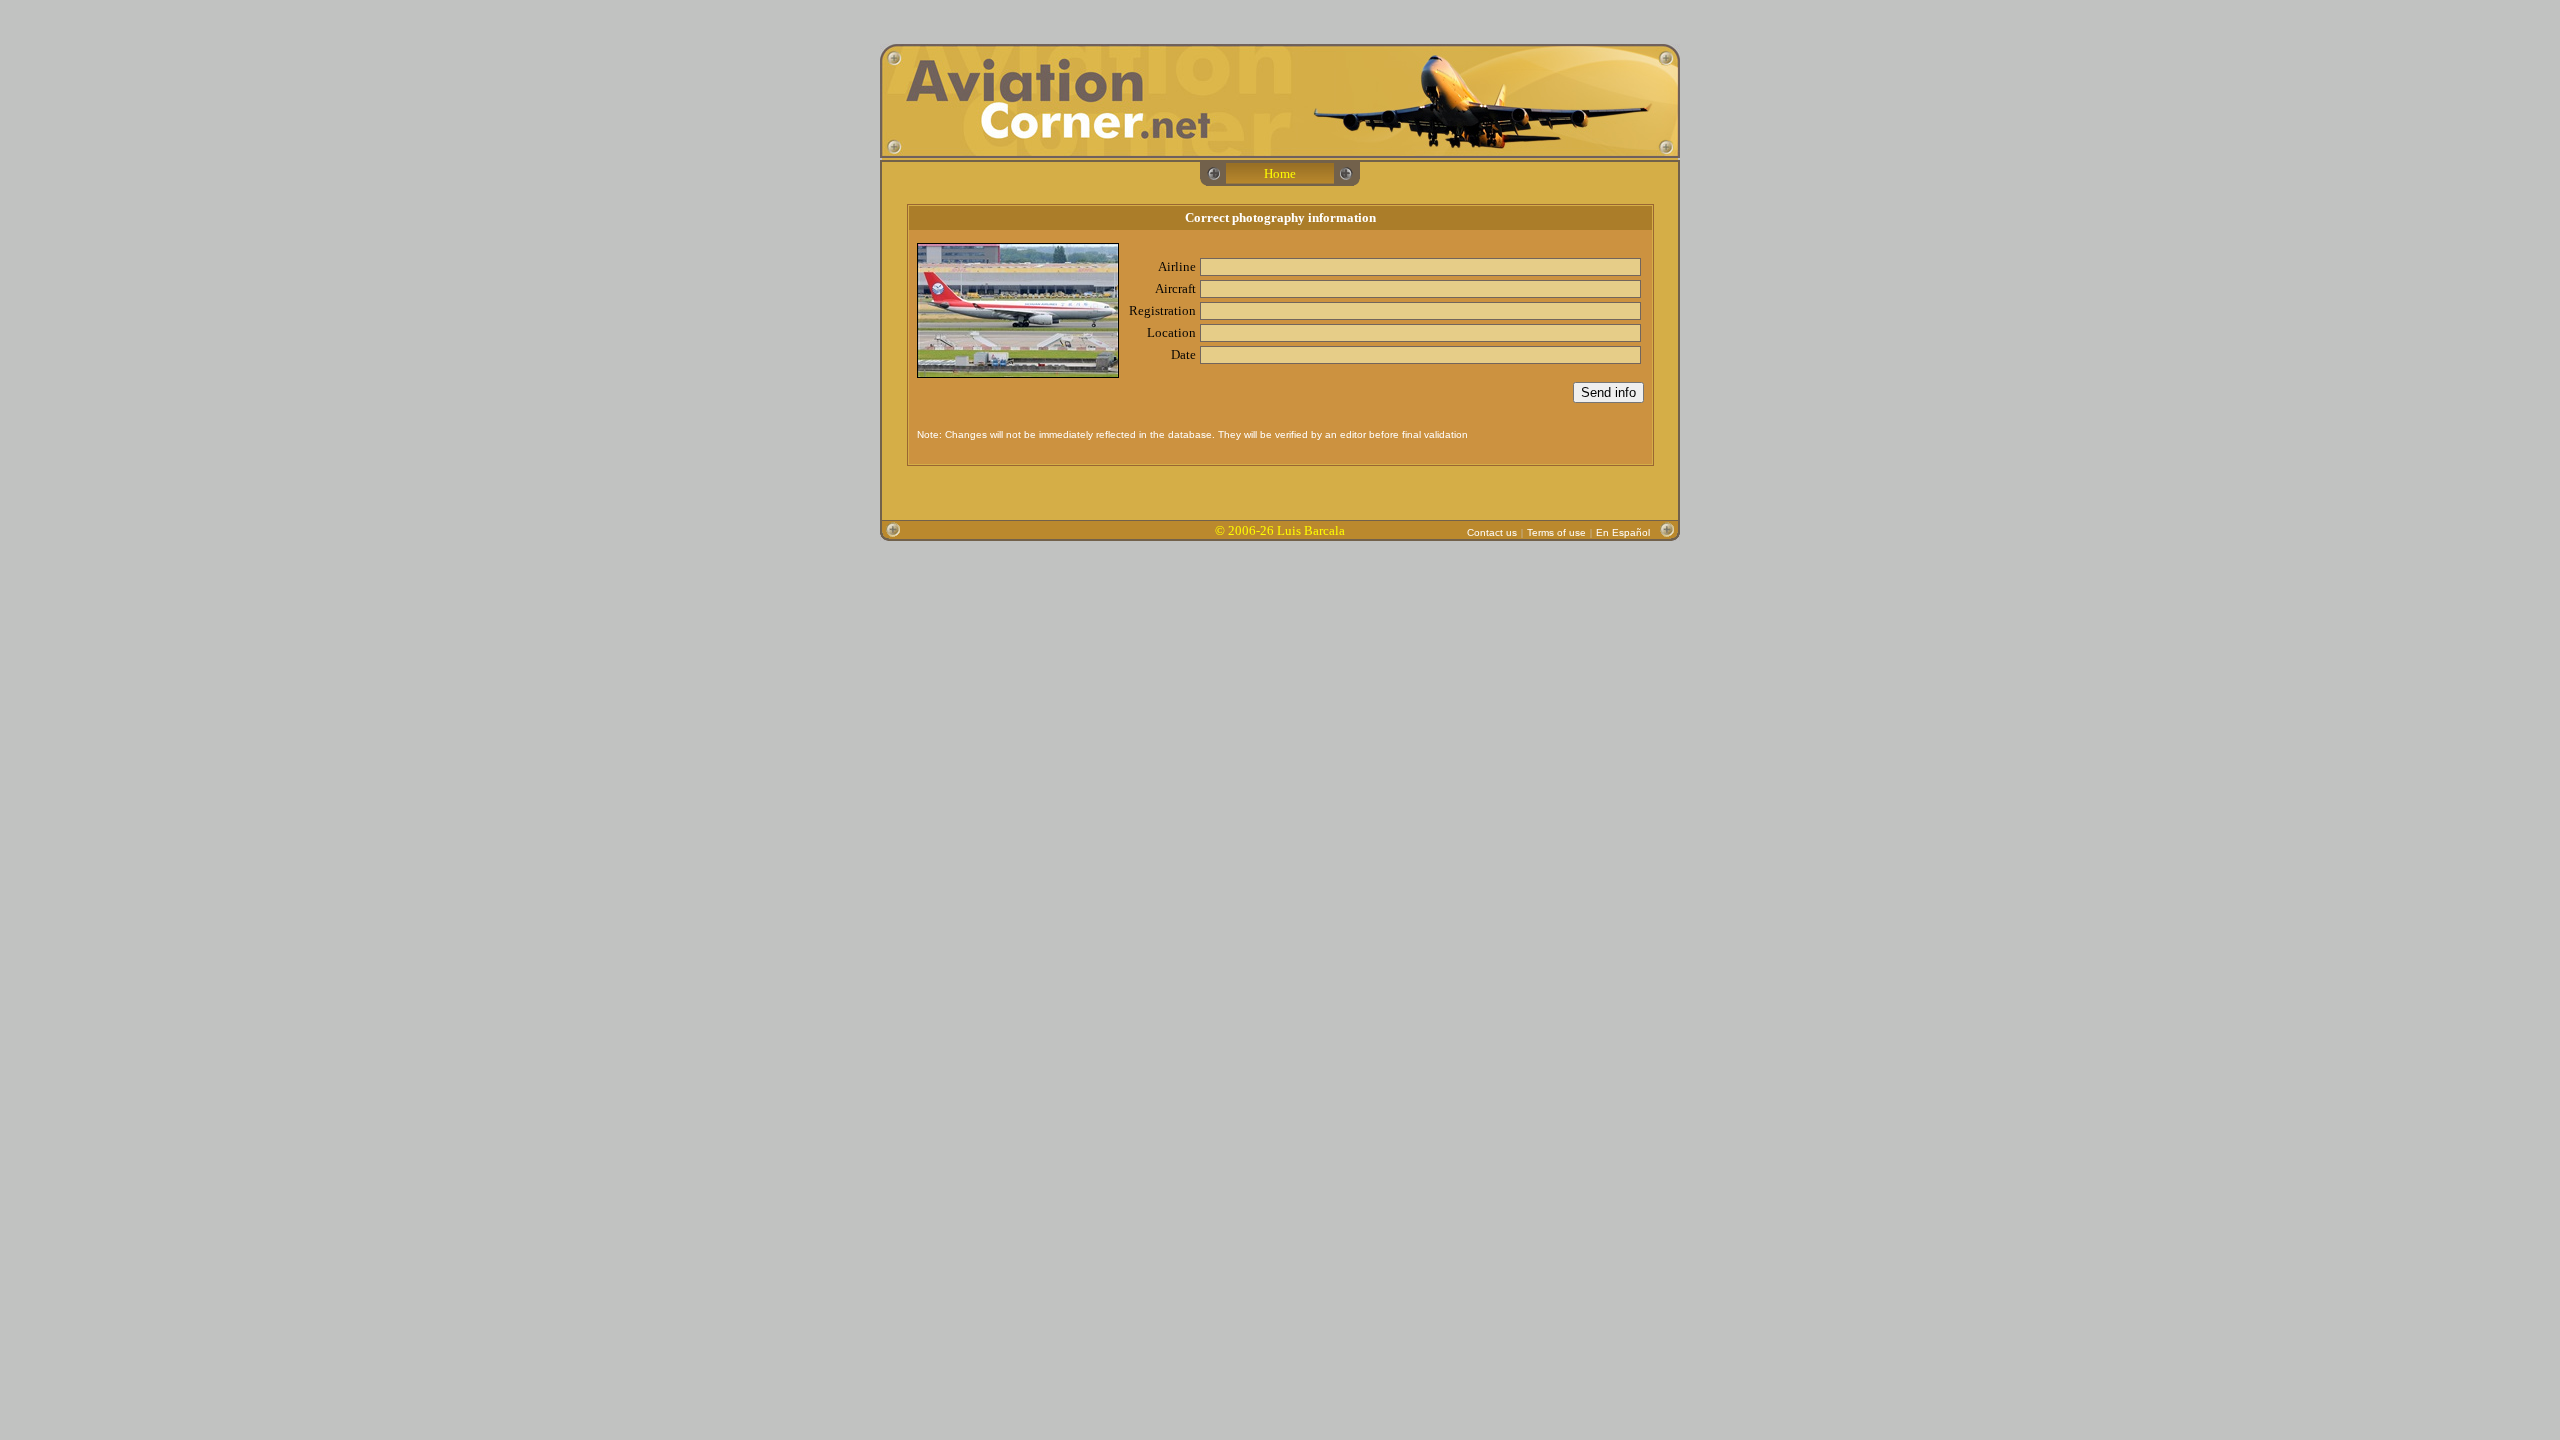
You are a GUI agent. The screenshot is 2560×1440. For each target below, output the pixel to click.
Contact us (1492, 532)
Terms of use (1556, 532)
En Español (1623, 532)
